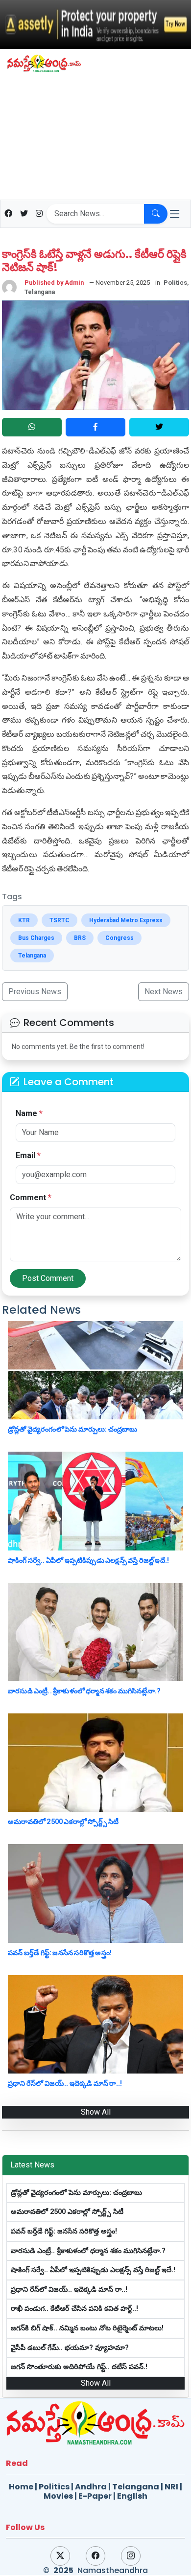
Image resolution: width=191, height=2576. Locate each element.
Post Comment (48, 1278)
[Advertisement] (95, 139)
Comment (31, 1197)
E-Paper (95, 2496)
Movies (58, 2496)
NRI (171, 2487)
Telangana (136, 2487)
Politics (54, 2487)
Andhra (91, 2487)
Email (28, 1155)
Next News (164, 992)
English (132, 2496)
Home (21, 2487)
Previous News (35, 992)
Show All (96, 2112)
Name (29, 1113)
